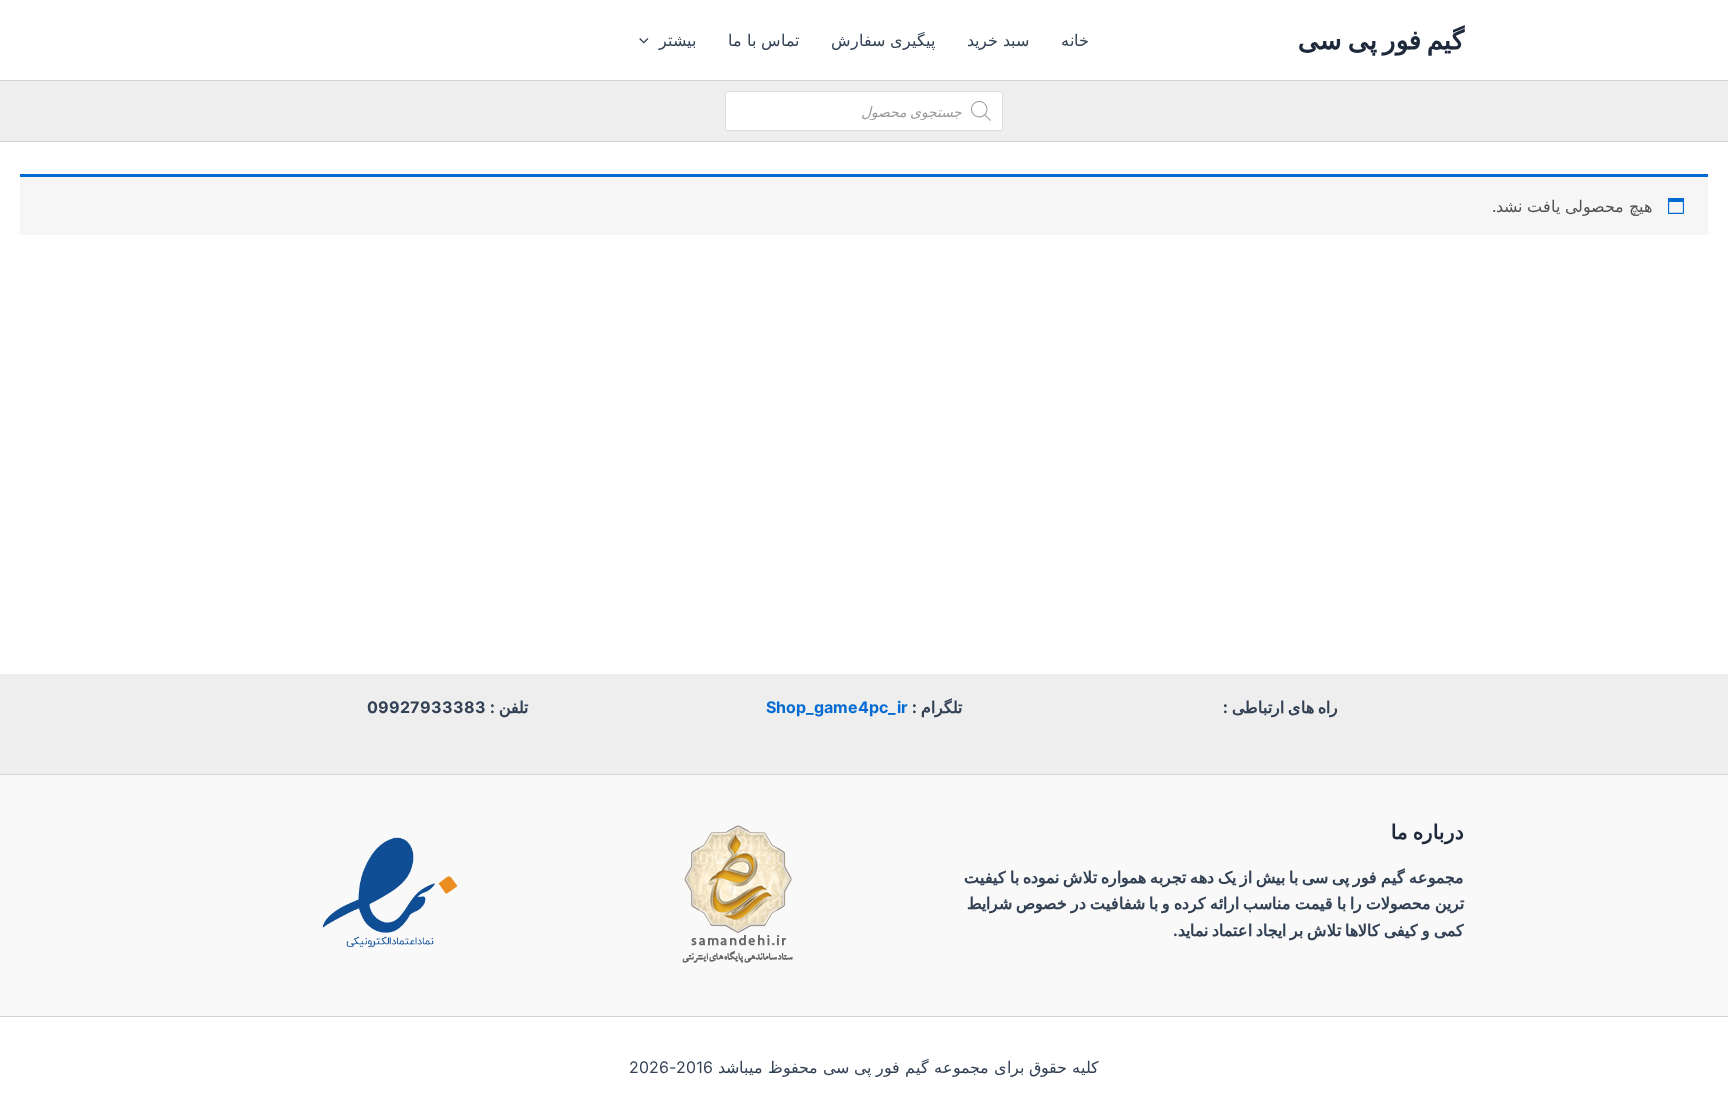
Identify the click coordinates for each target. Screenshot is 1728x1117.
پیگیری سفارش (883, 40)
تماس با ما (763, 40)
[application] (649, 40)
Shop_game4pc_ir (837, 707)
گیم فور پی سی (1381, 39)
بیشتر (677, 40)
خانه (1075, 40)
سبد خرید (998, 40)
